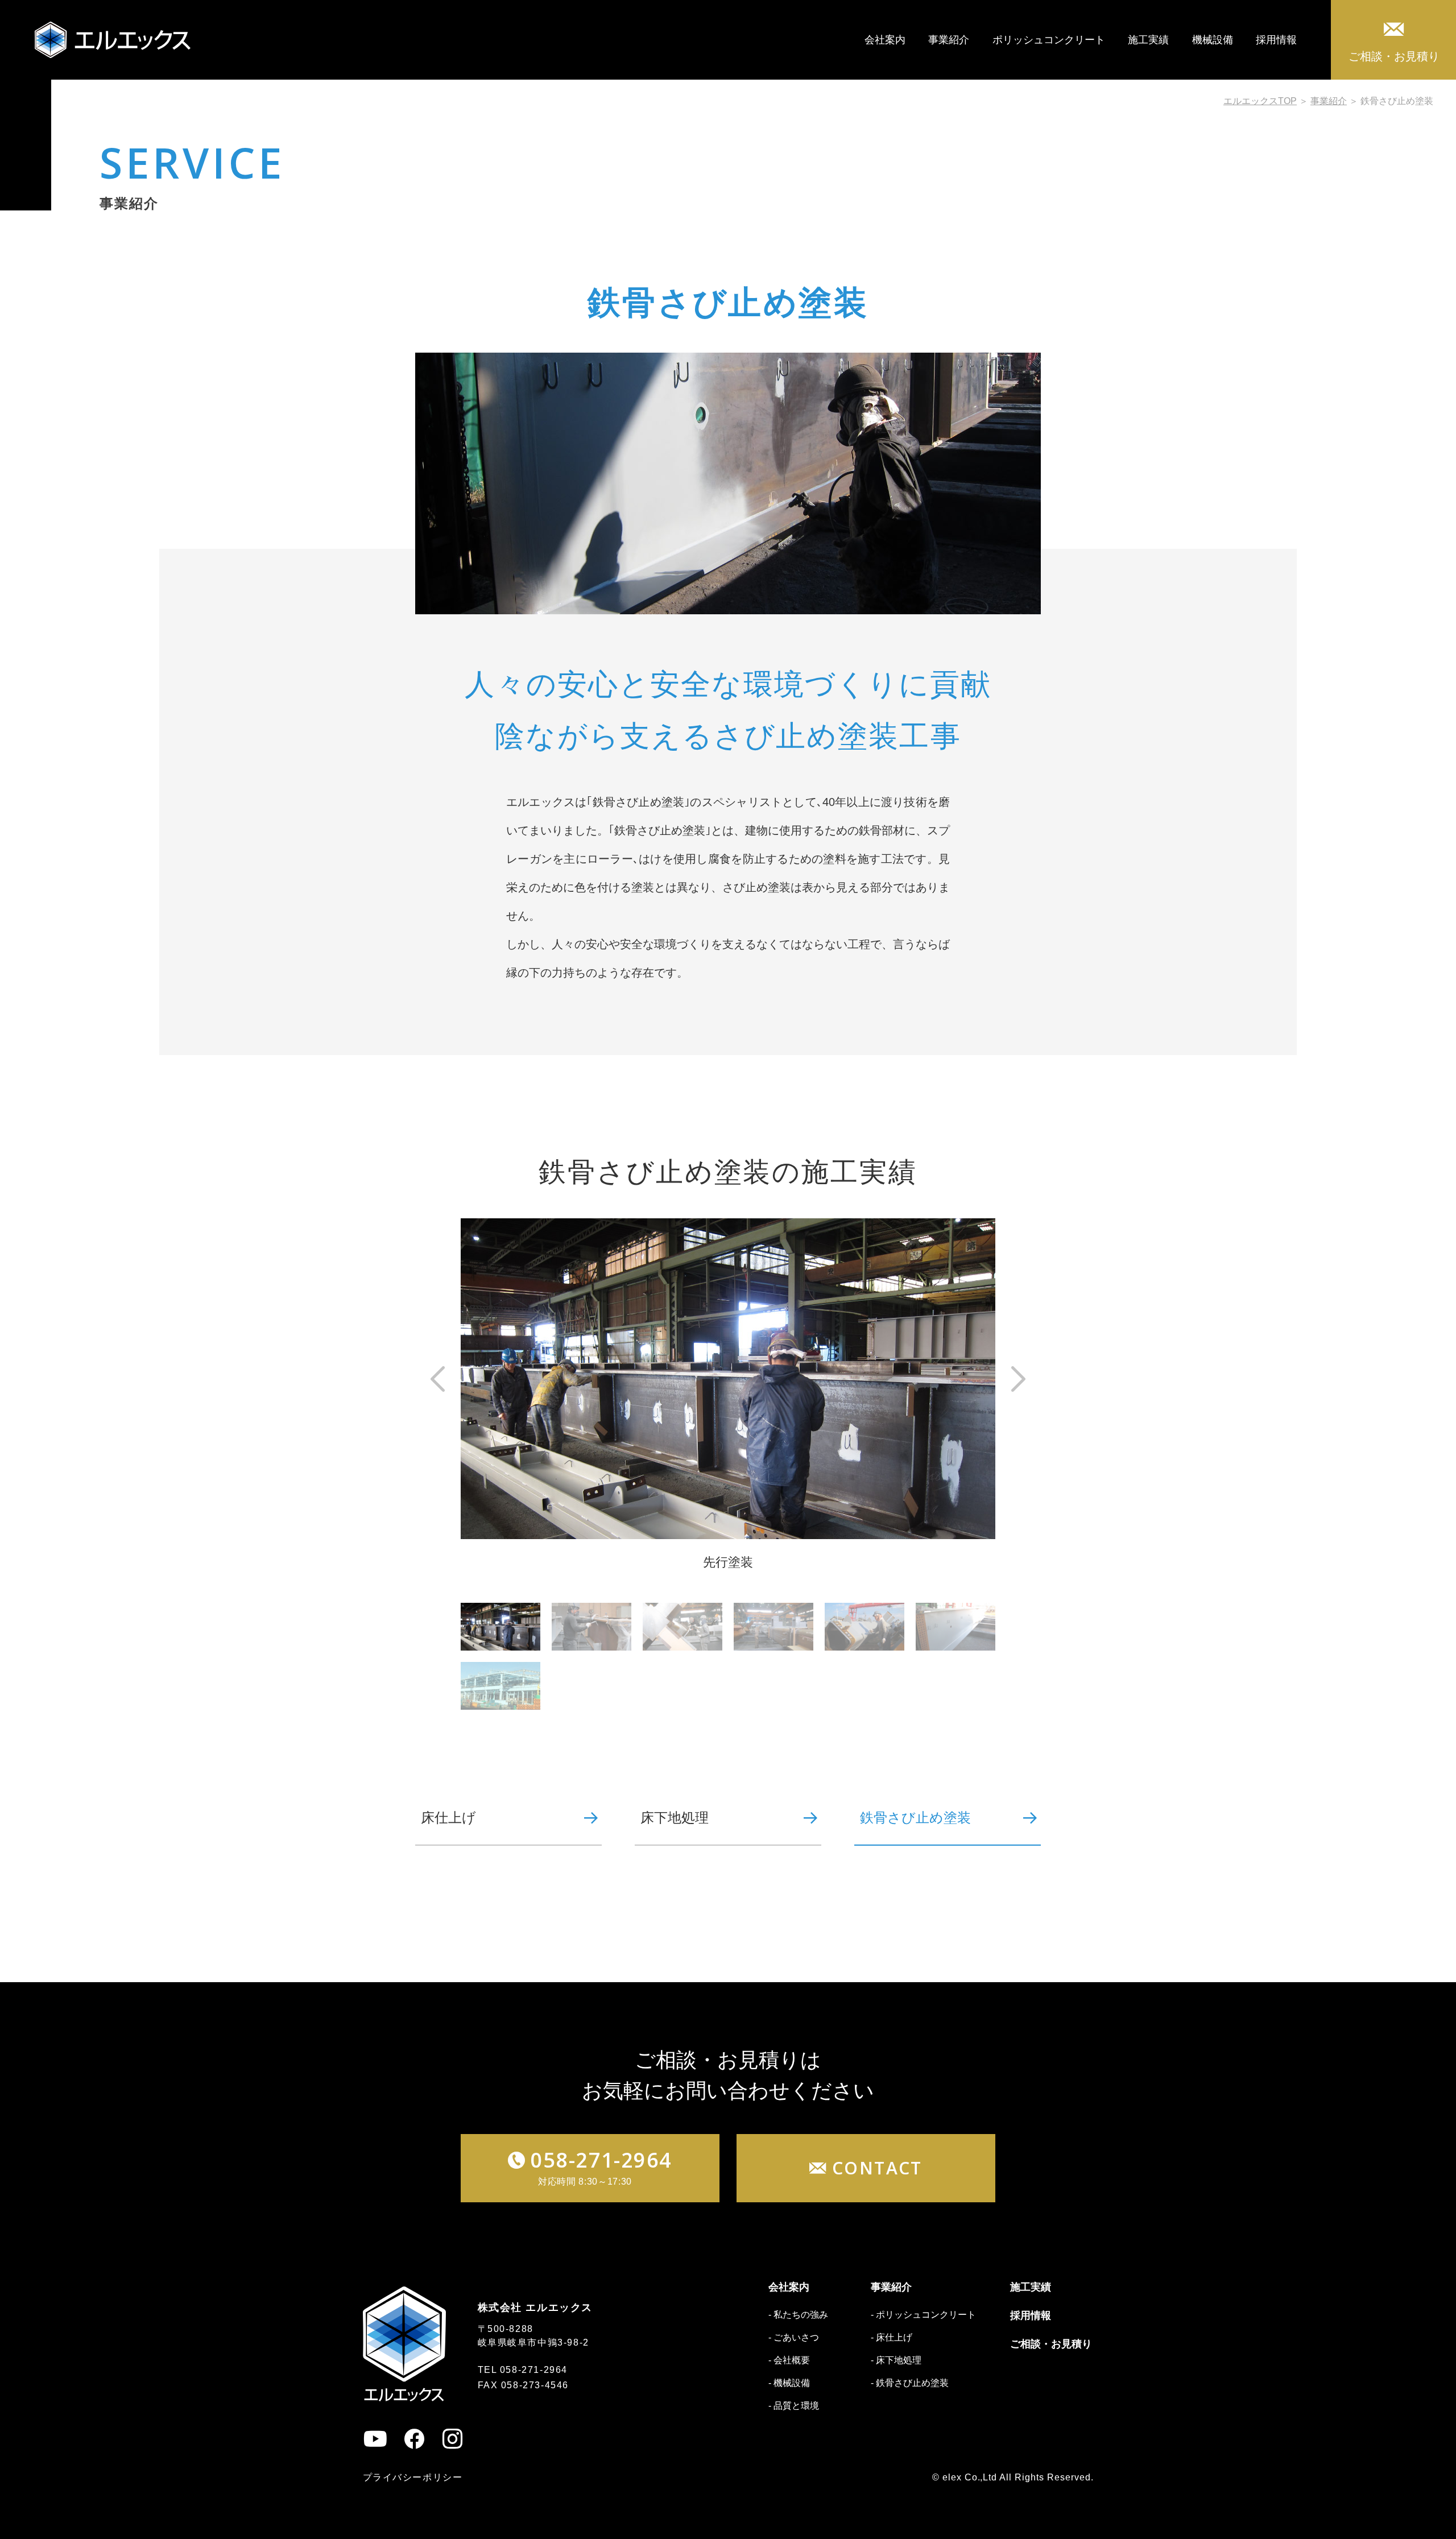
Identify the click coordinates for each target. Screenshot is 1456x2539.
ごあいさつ (796, 2337)
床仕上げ (448, 1818)
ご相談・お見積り (1394, 56)
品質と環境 (796, 2406)
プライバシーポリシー (413, 2477)
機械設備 (1213, 40)
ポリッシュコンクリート (1049, 40)
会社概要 (792, 2360)
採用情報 (1276, 40)
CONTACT (877, 2168)
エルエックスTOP (1260, 101)
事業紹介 (949, 40)
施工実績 (1148, 40)
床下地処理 (675, 1818)
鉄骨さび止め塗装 (915, 1818)
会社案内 (885, 40)
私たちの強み (801, 2315)
